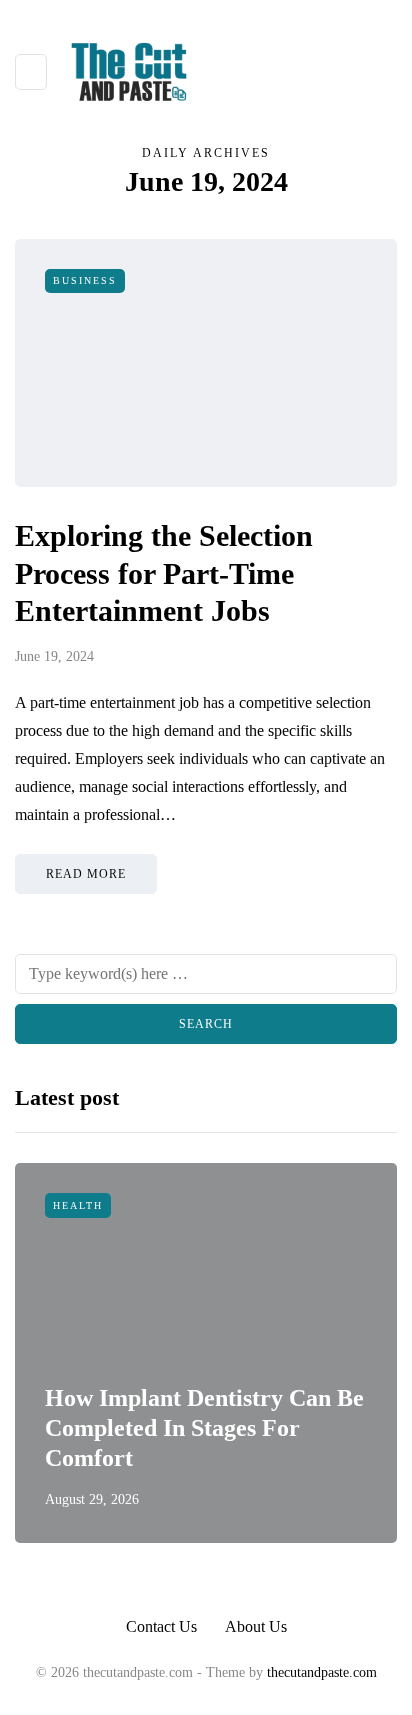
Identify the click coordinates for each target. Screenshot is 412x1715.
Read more (86, 874)
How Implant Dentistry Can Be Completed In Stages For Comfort (204, 1428)
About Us (256, 1626)
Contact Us (161, 1626)
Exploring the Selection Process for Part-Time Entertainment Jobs (164, 573)
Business (85, 280)
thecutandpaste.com (322, 1672)
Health (78, 1205)
